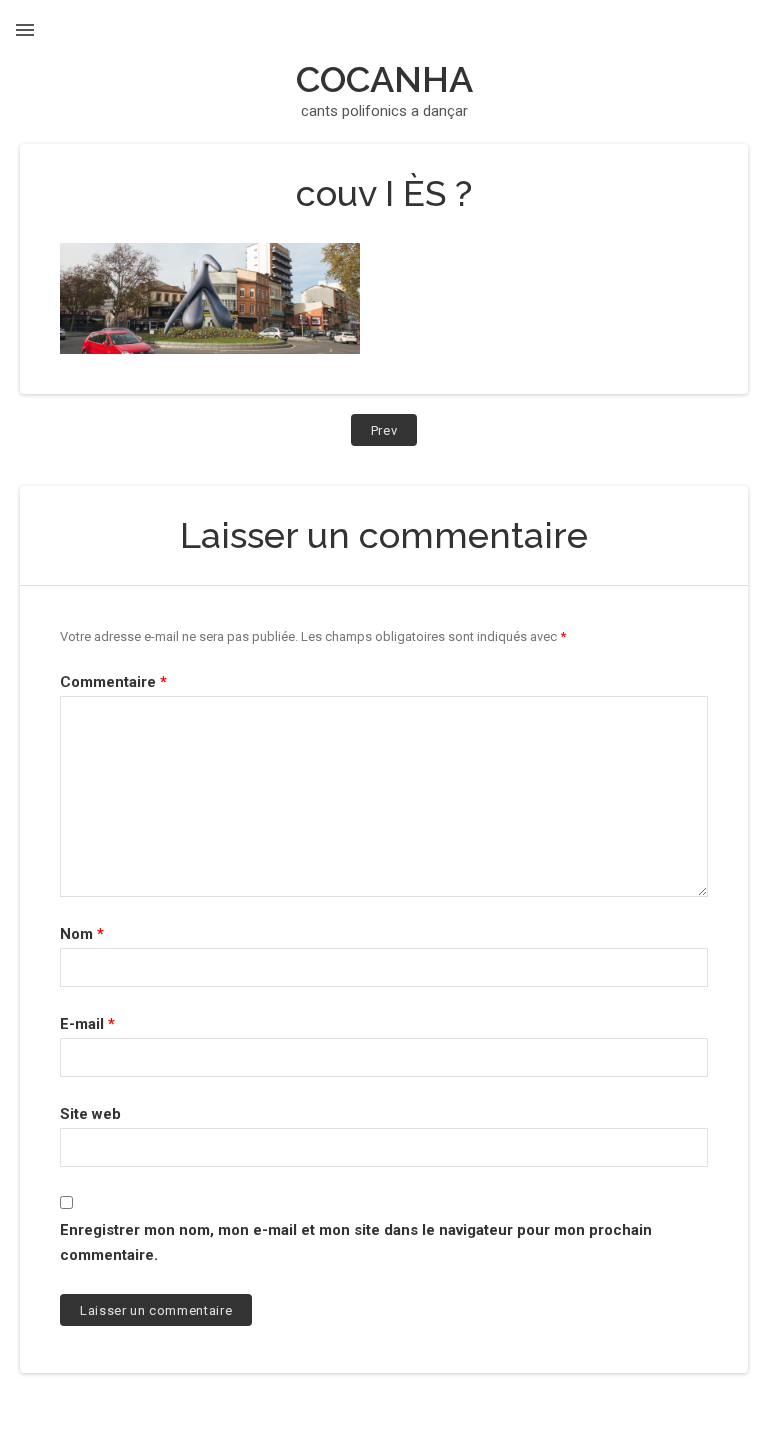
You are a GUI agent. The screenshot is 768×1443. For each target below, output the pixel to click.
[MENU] (25, 30)
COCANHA (384, 79)
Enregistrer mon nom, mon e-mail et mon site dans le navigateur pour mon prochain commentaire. (356, 1243)
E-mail (87, 1024)
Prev (394, 434)
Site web (90, 1114)
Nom (82, 934)
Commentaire (113, 682)
